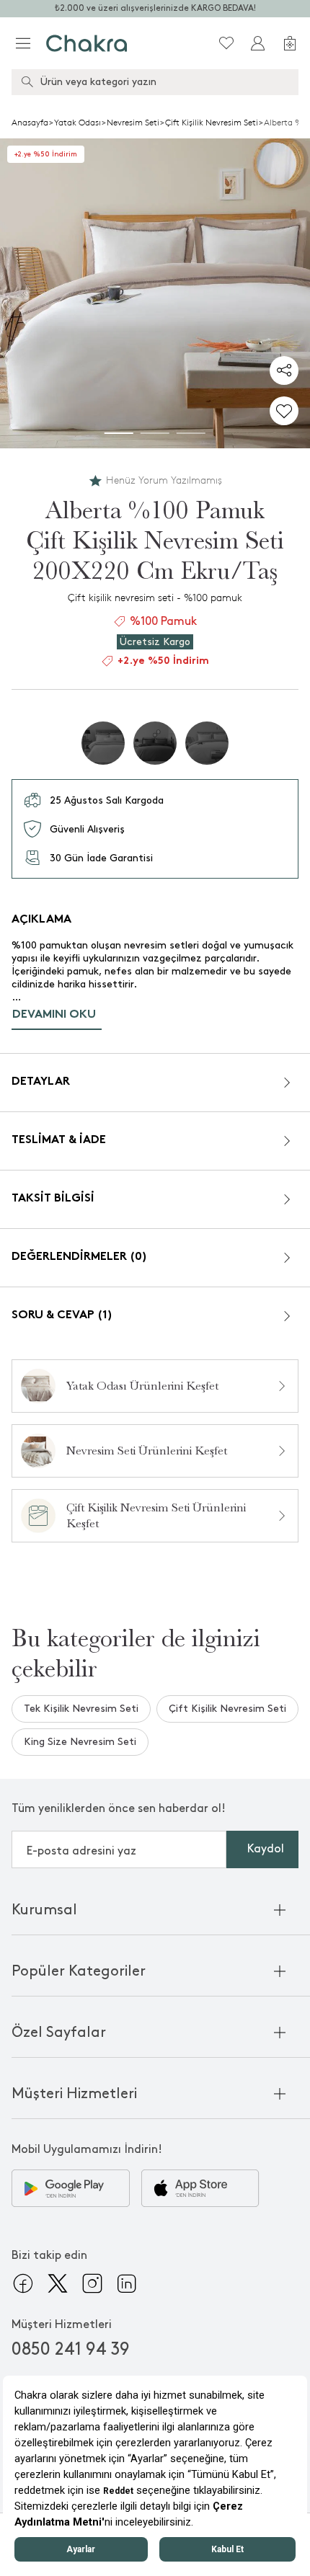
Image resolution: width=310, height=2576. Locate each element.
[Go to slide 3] (191, 433)
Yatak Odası (77, 123)
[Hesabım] (258, 43)
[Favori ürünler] (226, 43)
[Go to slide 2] (155, 433)
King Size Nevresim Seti (80, 1742)
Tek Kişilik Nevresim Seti (81, 1709)
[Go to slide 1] (119, 433)
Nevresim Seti (133, 123)
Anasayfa (30, 123)
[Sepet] (290, 43)
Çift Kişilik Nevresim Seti (212, 123)
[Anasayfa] (87, 43)
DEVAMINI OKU (54, 1015)
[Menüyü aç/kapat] (23, 43)
